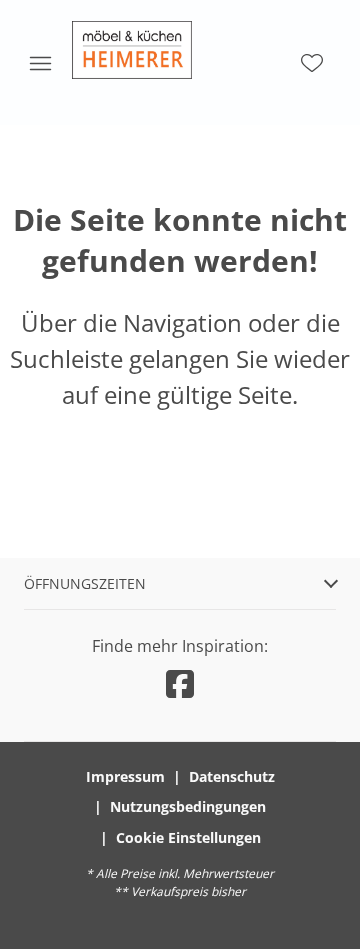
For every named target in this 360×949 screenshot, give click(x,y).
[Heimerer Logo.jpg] (132, 50)
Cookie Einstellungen (188, 837)
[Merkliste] (312, 63)
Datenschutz (232, 776)
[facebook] (180, 683)
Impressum (125, 776)
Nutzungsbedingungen (188, 806)
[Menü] (40, 63)
